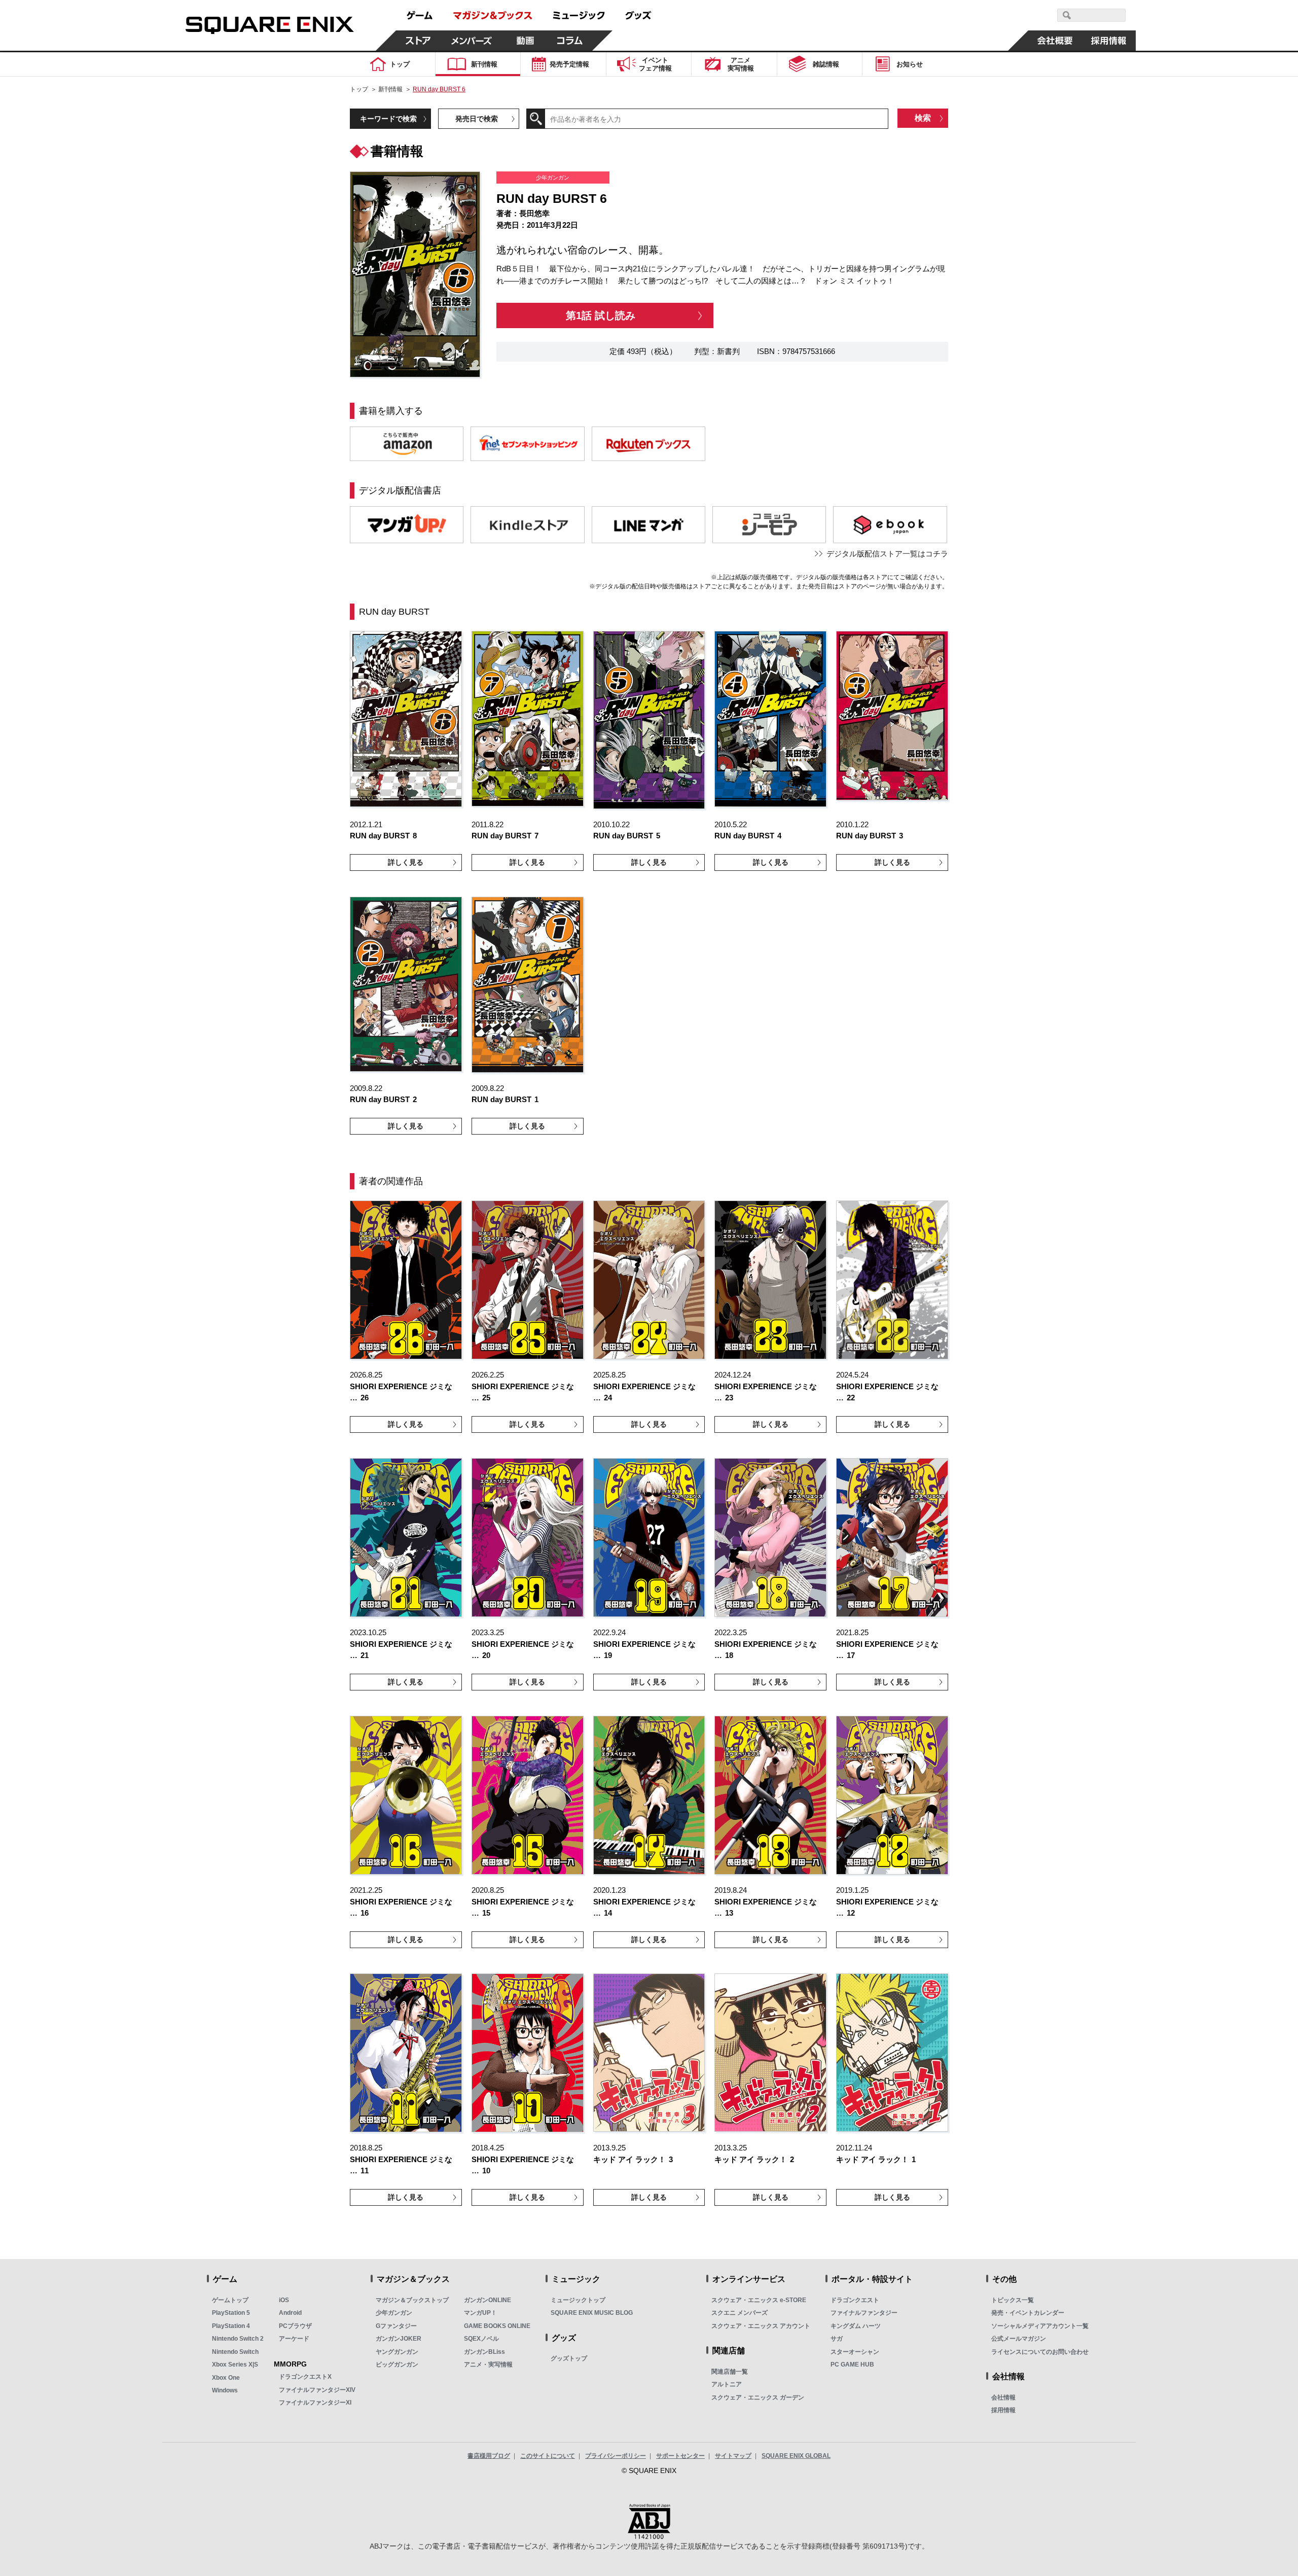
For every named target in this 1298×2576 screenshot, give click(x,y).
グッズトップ (569, 2358)
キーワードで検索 (388, 119)
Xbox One (226, 2378)
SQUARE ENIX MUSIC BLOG (592, 2313)
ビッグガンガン (397, 2365)
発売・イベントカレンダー (1028, 2313)
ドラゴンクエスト (855, 2300)
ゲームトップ (230, 2300)
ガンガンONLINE (488, 2300)
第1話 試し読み (601, 315)
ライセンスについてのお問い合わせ (1040, 2352)
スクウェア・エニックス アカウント (761, 2326)
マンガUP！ (480, 2313)
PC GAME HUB (852, 2365)
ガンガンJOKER (399, 2339)
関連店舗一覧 (730, 2372)
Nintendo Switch (235, 2352)
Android (290, 2313)
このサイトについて (548, 2456)
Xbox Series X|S (235, 2365)
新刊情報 (390, 89)
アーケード (294, 2339)
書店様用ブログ (489, 2456)
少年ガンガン (394, 2313)
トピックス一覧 (1013, 2300)
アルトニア (727, 2384)
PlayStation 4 (231, 2326)
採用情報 (1003, 2410)
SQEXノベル (481, 2339)
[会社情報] (1055, 41)
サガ (837, 2339)
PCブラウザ (295, 2326)
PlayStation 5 (231, 2313)
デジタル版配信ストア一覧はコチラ (887, 554)
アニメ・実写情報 (488, 2365)
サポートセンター (680, 2456)
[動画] (525, 41)
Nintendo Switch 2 (238, 2339)
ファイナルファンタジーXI (315, 2403)
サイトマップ (733, 2456)
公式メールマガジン (1019, 2339)
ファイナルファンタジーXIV (317, 2390)
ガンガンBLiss (484, 2352)
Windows (225, 2390)
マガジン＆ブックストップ (412, 2300)
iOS (284, 2300)
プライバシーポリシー (616, 2456)
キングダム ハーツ (856, 2326)
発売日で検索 (477, 119)
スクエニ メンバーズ (740, 2313)
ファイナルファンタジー (864, 2313)
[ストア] (418, 41)
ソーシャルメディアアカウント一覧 (1040, 2326)
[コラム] (570, 41)
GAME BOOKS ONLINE (497, 2326)
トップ (359, 89)
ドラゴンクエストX (305, 2377)
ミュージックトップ (578, 2300)
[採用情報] (1109, 41)
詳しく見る (406, 862)
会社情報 (1003, 2397)
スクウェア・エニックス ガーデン (758, 2397)
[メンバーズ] (472, 41)
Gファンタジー (396, 2326)
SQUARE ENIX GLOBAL (796, 2456)
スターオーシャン (855, 2352)
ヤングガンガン (397, 2352)
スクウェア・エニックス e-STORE (759, 2300)
